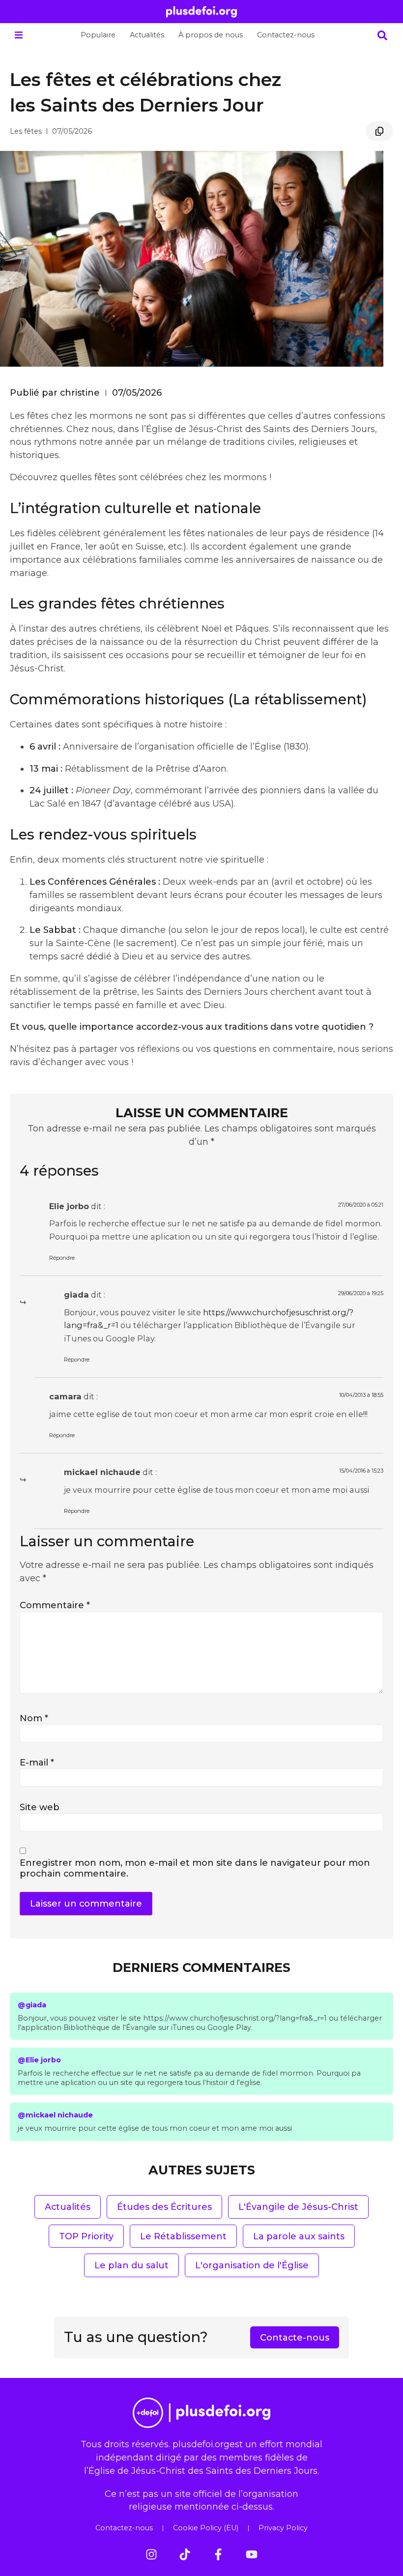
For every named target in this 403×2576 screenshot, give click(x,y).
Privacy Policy (283, 2528)
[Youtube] (252, 2554)
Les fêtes (26, 131)
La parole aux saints (299, 2236)
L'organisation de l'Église (252, 2265)
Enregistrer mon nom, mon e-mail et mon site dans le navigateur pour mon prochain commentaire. (195, 1868)
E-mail (37, 1762)
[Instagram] (151, 2554)
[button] (18, 35)
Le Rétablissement (183, 2236)
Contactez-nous (286, 35)
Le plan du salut (131, 2265)
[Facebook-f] (218, 2554)
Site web (40, 1807)
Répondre (62, 1258)
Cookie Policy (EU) (206, 2528)
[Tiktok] (185, 2554)
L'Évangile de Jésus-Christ (298, 2207)
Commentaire (55, 1605)
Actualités (147, 35)
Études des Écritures (164, 2207)
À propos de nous (211, 35)
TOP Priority (86, 2236)
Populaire (98, 35)
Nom (34, 1718)
